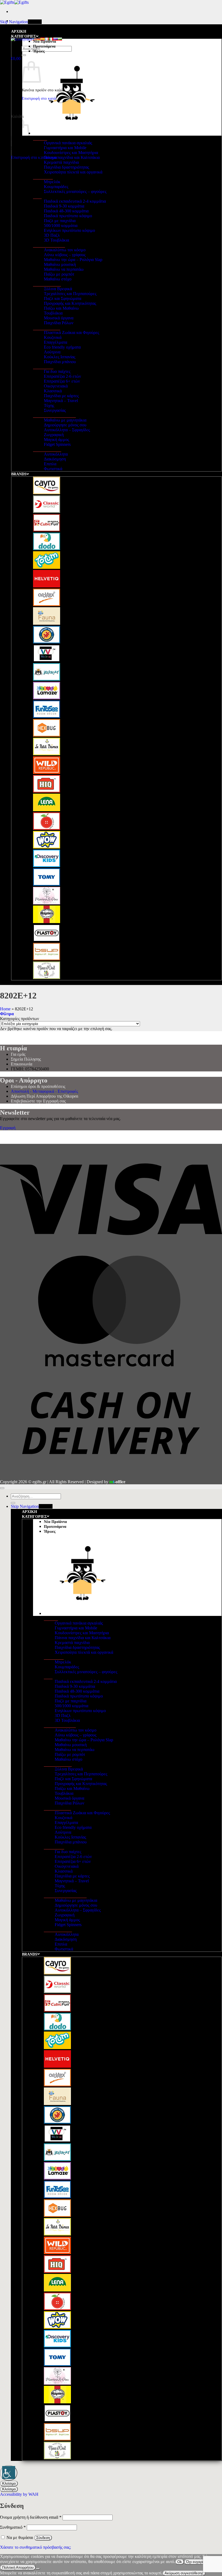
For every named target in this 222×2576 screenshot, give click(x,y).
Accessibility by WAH (19, 2494)
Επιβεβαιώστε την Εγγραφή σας (38, 1101)
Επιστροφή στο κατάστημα (34, 157)
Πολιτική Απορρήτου (18, 2567)
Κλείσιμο (9, 2483)
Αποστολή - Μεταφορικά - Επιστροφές (44, 1091)
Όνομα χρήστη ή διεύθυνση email (31, 2517)
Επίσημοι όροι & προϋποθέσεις (38, 1086)
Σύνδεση (43, 2538)
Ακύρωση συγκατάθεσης (184, 2573)
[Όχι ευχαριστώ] (38, 2569)
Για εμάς (18, 1054)
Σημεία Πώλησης (26, 1059)
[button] (16, 59)
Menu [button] (37, 22)
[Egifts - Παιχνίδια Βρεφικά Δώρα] (14, 2)
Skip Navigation (14, 22)
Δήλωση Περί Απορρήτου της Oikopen (45, 1096)
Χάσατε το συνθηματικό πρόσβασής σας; (35, 2547)
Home (5, 1009)
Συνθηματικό (13, 2527)
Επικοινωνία (22, 1064)
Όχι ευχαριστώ (198, 2562)
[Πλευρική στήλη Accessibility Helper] (9, 2473)
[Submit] (24, 55)
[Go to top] (2, 1488)
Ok (180, 2562)
